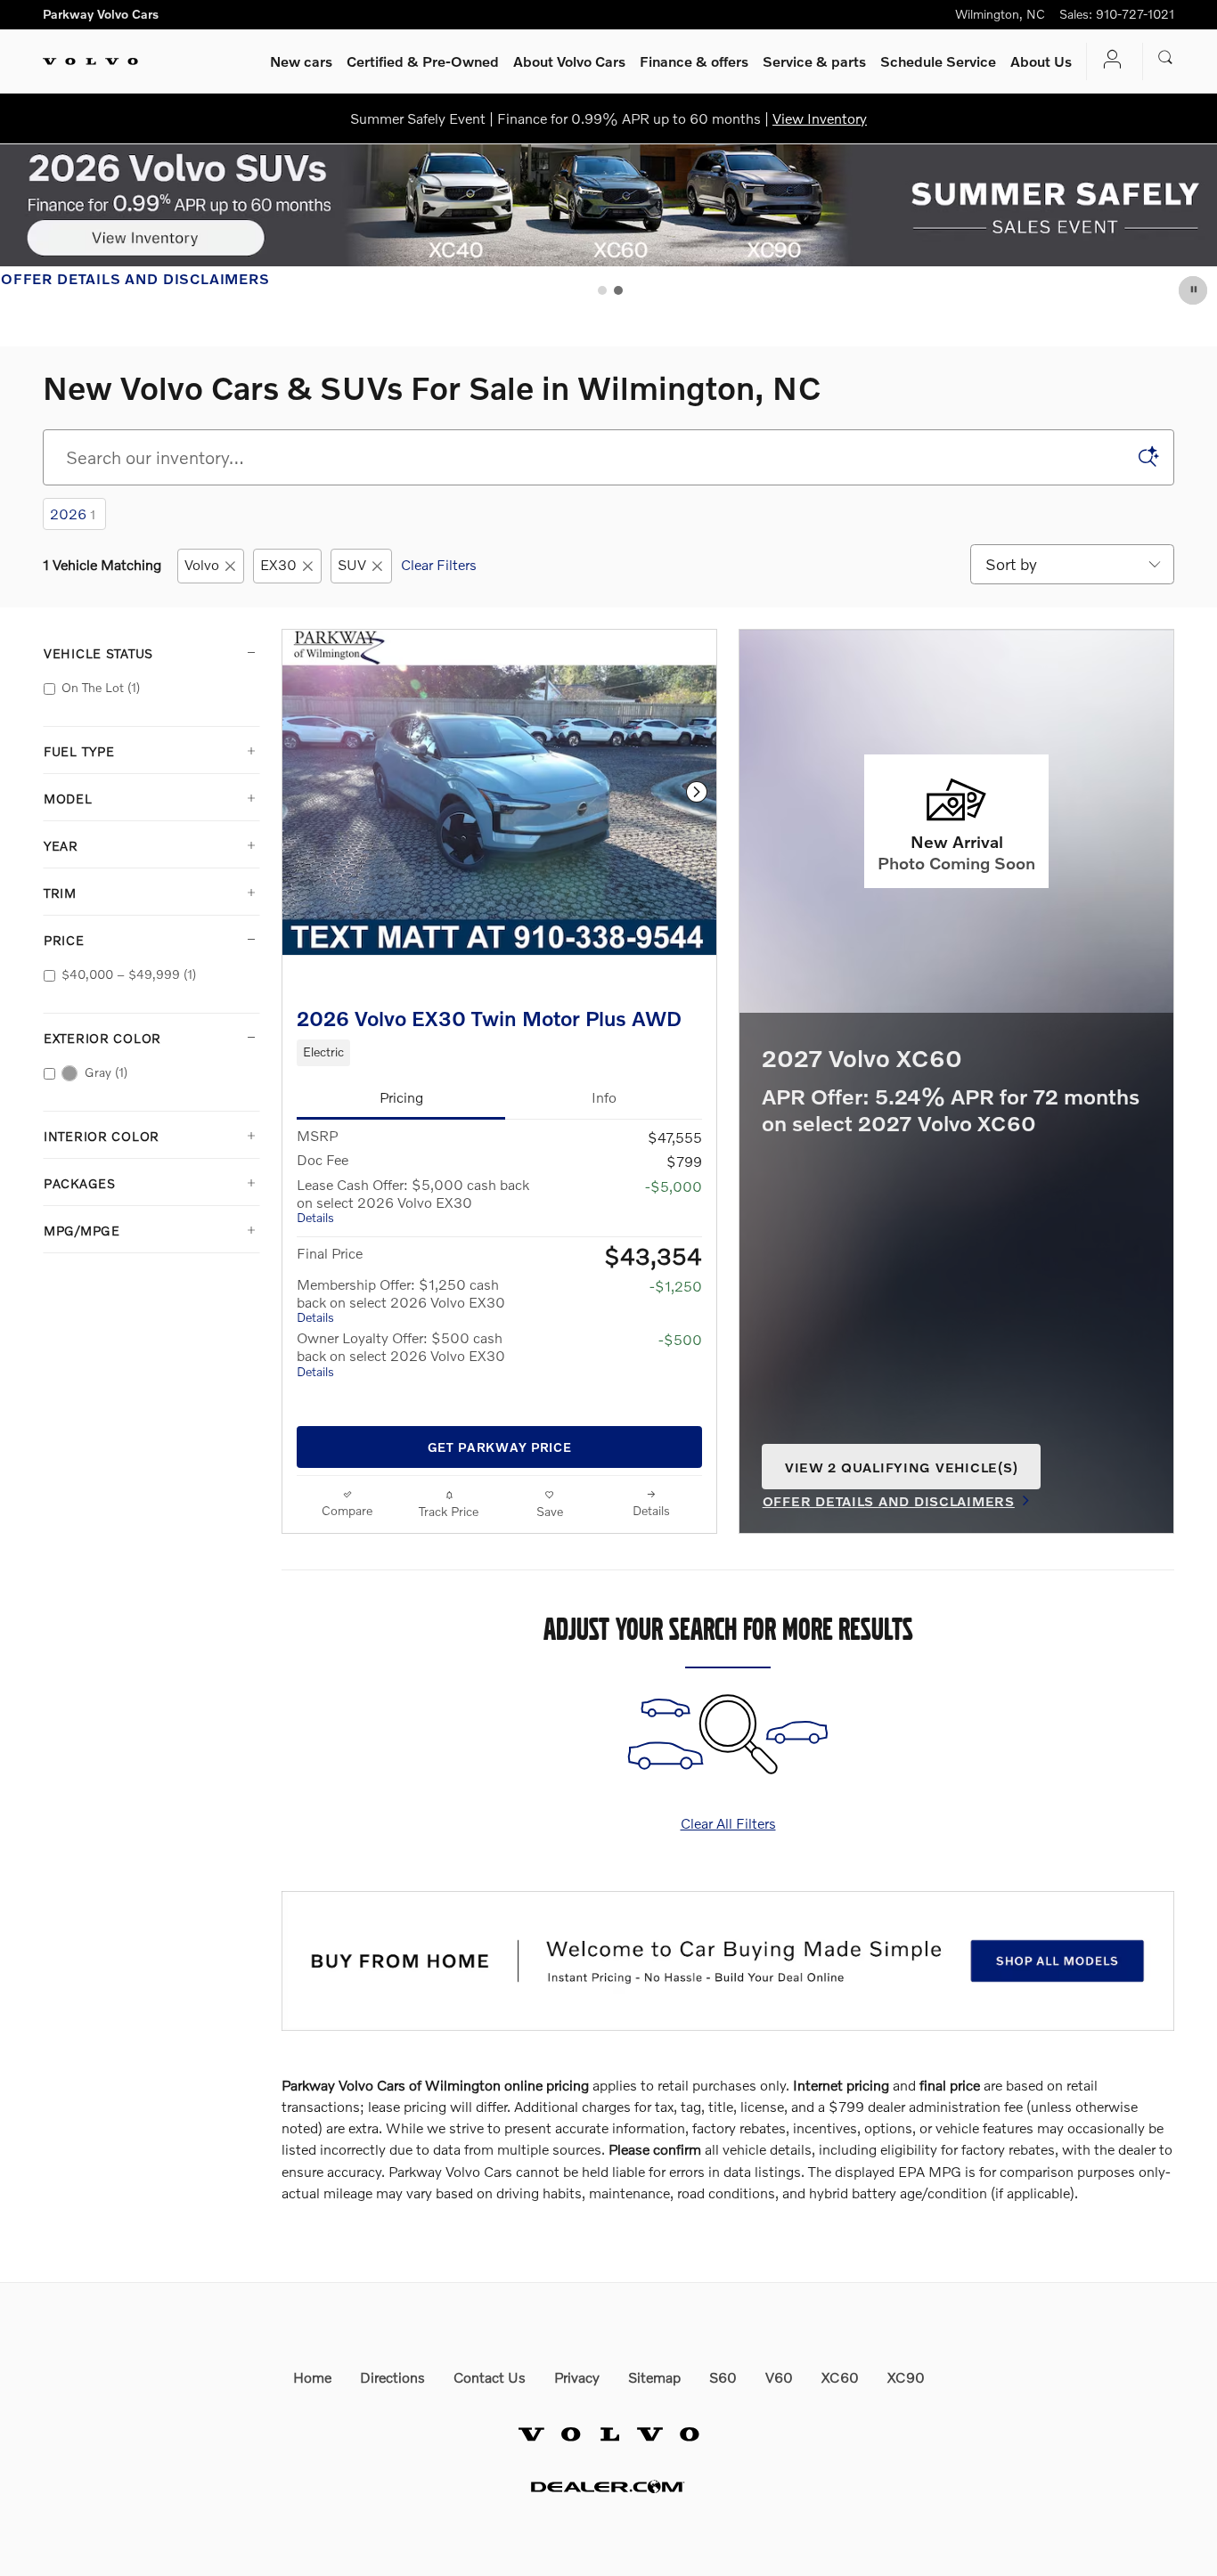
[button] (499, 1053)
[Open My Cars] (1107, 61)
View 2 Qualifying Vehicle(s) (901, 1474)
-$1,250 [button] (676, 1286)
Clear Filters (439, 564)
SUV (352, 564)
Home (312, 2377)
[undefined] (728, 1961)
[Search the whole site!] (1166, 58)
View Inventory (820, 118)
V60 (779, 2377)
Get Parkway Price (500, 1447)
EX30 (278, 564)
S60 (723, 2377)
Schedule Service (938, 61)
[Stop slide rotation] (1194, 290)
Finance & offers (694, 61)
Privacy (577, 2377)
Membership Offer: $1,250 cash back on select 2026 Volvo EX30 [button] (401, 1300)
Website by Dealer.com (608, 2486)
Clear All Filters (728, 1823)
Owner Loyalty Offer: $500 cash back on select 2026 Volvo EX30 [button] (401, 1353)
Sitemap (654, 2377)
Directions (392, 2377)
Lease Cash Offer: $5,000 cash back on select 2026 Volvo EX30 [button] (413, 1200)
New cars (301, 61)
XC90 (906, 2377)
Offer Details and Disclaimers (135, 280)
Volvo (202, 564)
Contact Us (490, 2377)
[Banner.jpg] (728, 1961)
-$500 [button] (680, 1339)
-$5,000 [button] (674, 1186)
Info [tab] (604, 1097)
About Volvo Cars (569, 61)
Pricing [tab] (401, 1097)
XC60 (840, 2377)
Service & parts (814, 61)
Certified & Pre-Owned (423, 61)
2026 (73, 514)
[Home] (90, 61)
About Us (1041, 61)
